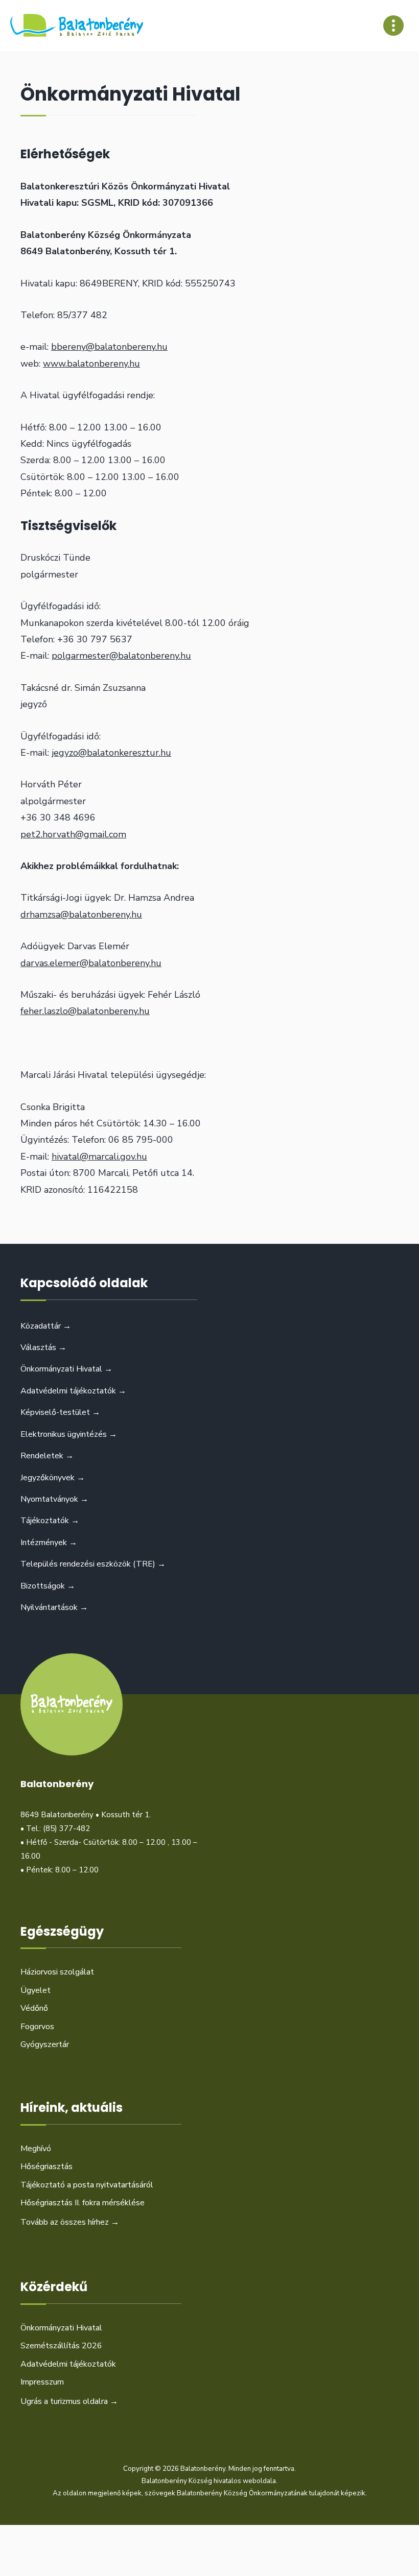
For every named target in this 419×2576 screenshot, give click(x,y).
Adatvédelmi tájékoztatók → (73, 1391)
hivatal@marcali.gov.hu (99, 1157)
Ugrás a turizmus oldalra (69, 2401)
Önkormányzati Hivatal (61, 2328)
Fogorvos (37, 2027)
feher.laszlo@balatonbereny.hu (85, 1011)
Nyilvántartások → (54, 1607)
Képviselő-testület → (60, 1412)
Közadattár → (46, 1326)
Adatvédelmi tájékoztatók (68, 2364)
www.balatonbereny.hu (91, 364)
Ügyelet (36, 1990)
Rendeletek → (47, 1456)
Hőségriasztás (46, 2166)
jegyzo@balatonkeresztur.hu (111, 753)
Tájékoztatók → (50, 1521)
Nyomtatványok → (54, 1499)
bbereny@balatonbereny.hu (109, 347)
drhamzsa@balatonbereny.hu (81, 914)
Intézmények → (49, 1543)
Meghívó (36, 2149)
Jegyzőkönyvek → (53, 1478)
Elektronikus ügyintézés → (69, 1434)
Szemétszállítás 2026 (61, 2346)
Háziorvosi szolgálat (57, 1972)
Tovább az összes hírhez (70, 2222)
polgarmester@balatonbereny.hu (121, 656)
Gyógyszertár (45, 2044)
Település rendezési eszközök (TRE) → (93, 1564)
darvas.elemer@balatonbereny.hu (91, 963)
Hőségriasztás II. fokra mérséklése (83, 2203)
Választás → (43, 1347)
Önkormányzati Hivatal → (66, 1369)
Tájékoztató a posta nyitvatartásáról (87, 2185)
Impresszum (42, 2382)
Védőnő (34, 2008)
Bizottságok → (48, 1586)
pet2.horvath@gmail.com (73, 834)
